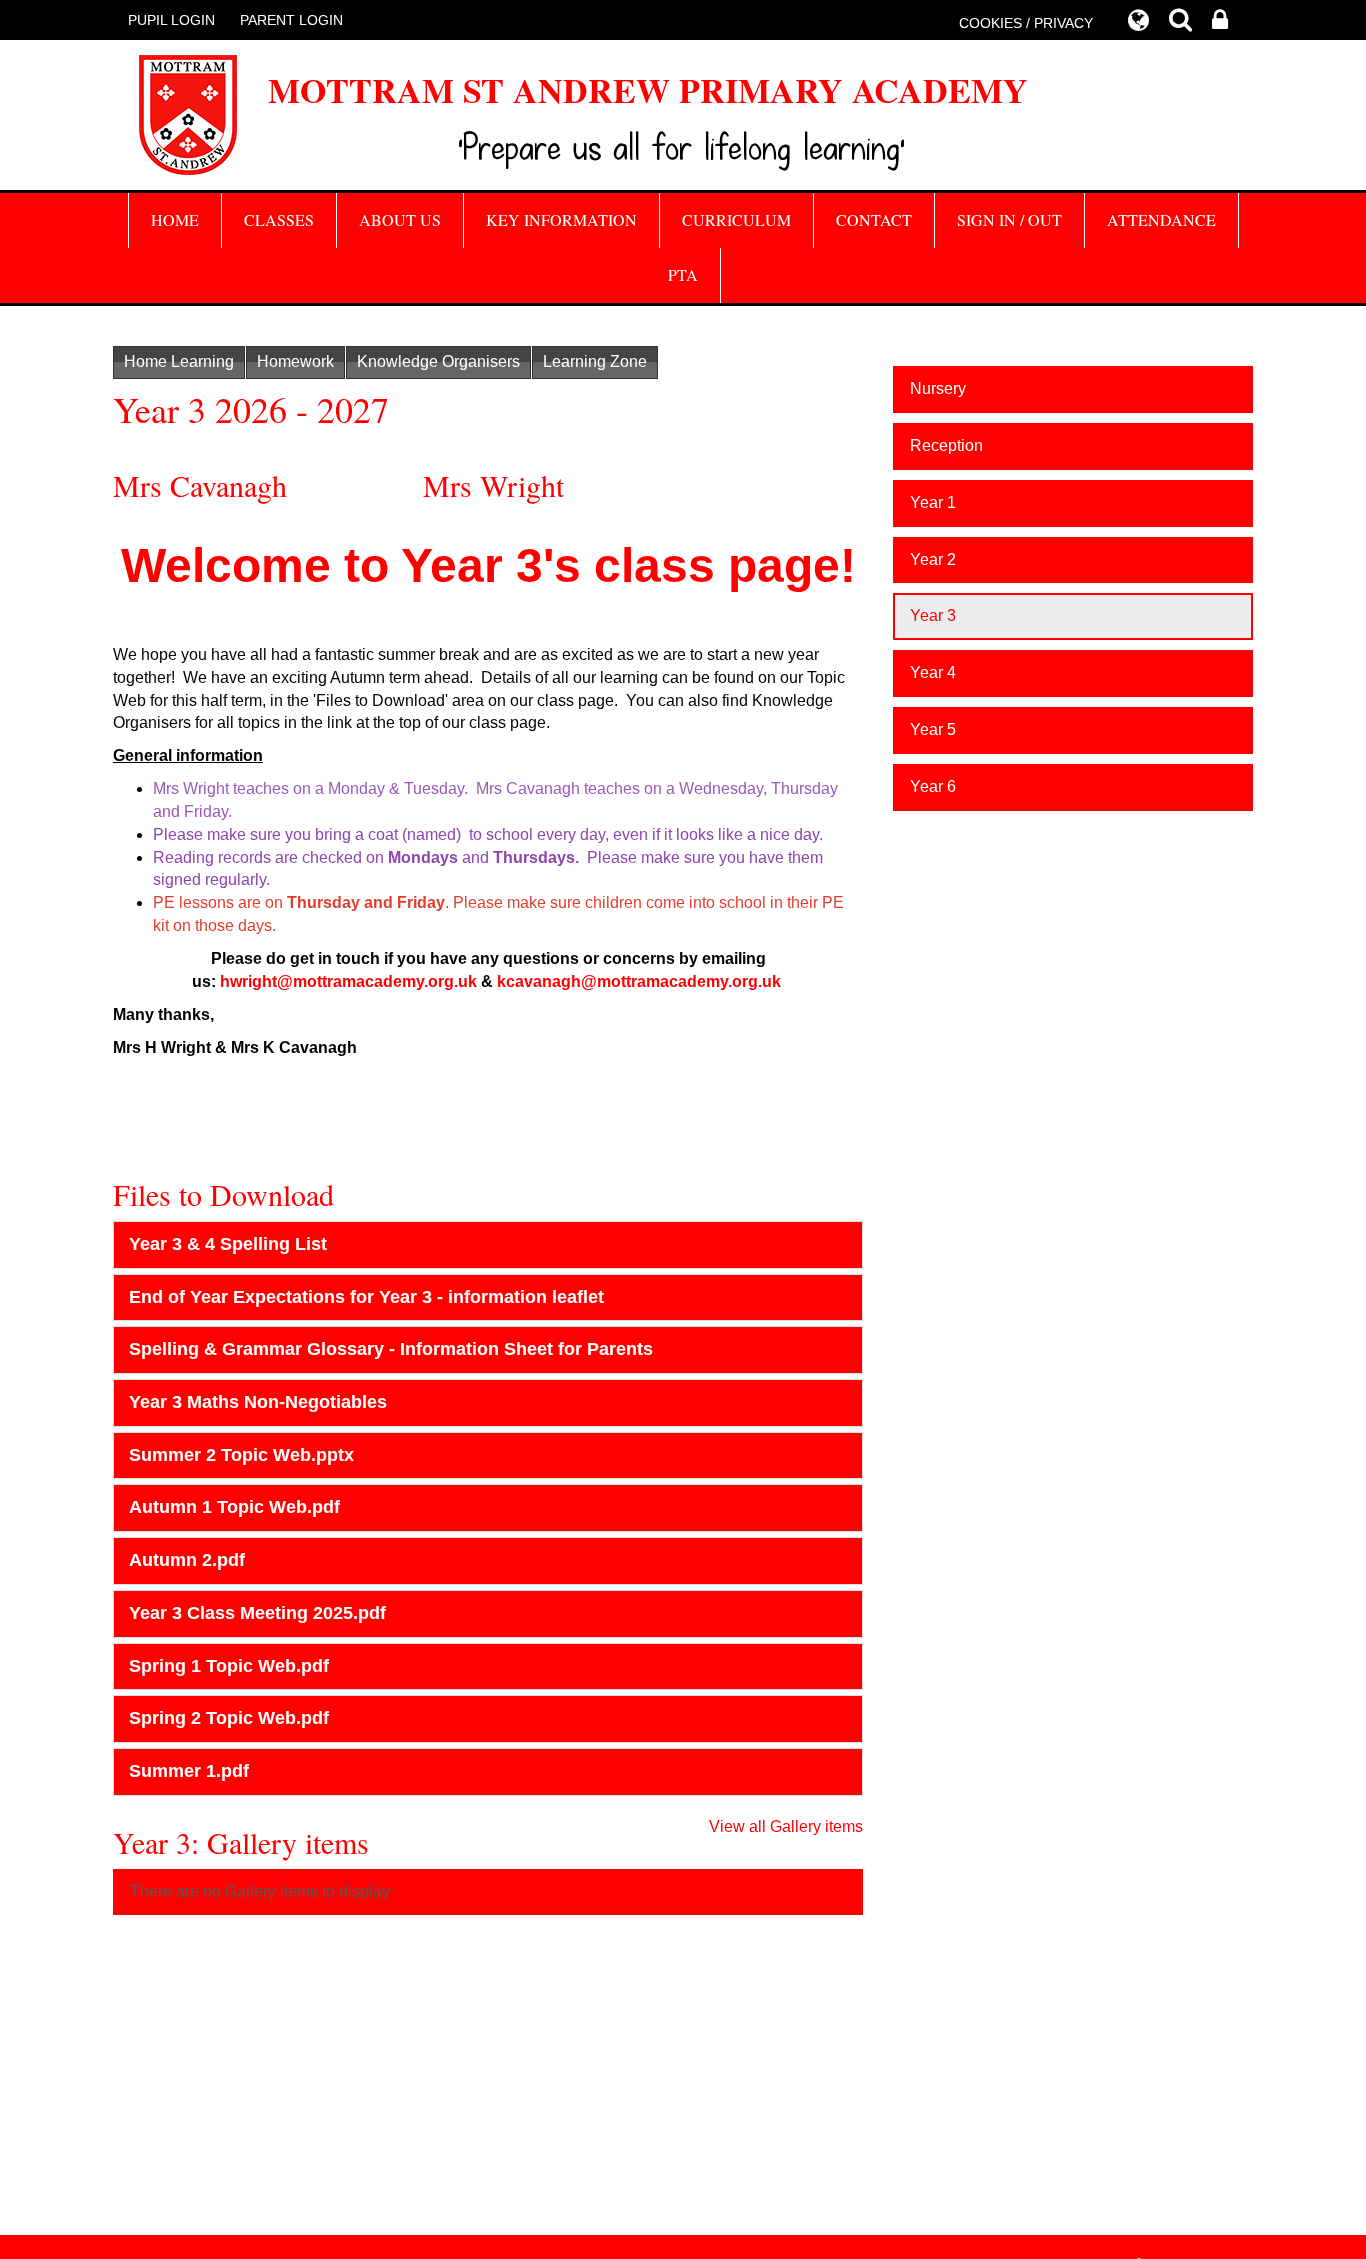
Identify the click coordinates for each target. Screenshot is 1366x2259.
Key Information (561, 219)
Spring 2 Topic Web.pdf (229, 1718)
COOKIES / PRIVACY (1026, 23)
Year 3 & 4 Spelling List (228, 1244)
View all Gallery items (786, 1826)
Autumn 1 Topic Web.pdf (234, 1507)
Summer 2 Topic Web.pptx (241, 1455)
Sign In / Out (1009, 219)
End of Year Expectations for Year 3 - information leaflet (366, 1297)
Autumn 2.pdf (187, 1560)
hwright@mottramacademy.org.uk (348, 981)
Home (175, 219)
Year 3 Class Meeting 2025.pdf (257, 1613)
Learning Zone (595, 361)
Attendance (1161, 219)
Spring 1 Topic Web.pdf (229, 1666)
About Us (400, 219)
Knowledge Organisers (438, 361)
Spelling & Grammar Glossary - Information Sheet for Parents (391, 1349)
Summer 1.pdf (189, 1771)
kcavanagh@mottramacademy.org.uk (639, 981)
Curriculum (736, 219)
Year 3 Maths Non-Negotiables (258, 1402)
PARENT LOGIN (291, 20)
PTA (683, 274)
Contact (874, 219)
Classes (279, 219)
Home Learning (179, 361)
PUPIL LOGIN (171, 20)
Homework (295, 361)
